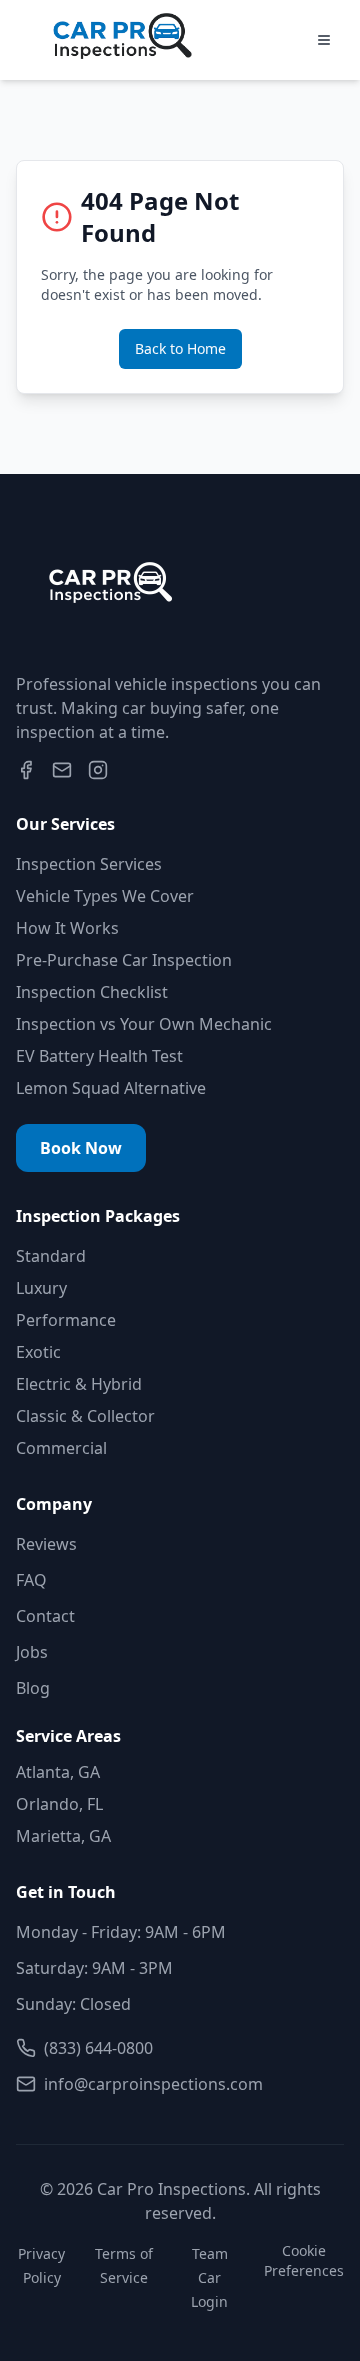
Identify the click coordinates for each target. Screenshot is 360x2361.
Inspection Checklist (92, 992)
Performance (66, 1320)
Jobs (32, 1652)
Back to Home (180, 348)
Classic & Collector (85, 1416)
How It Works (67, 928)
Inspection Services (89, 864)
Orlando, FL (59, 1804)
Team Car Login (209, 2277)
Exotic (38, 1352)
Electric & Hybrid (79, 1384)
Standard (51, 1256)
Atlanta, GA (58, 1772)
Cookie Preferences (304, 2260)
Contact (45, 1616)
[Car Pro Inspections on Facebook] (26, 770)
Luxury (41, 1288)
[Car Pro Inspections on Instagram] (98, 770)
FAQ (31, 1580)
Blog (33, 1688)
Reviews (46, 1544)
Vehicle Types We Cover (105, 896)
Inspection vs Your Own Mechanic (144, 1024)
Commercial (61, 1448)
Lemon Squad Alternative (111, 1088)
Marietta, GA (63, 1836)
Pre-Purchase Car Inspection (124, 960)
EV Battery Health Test (99, 1056)
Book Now (81, 1148)
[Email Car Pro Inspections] (62, 770)
